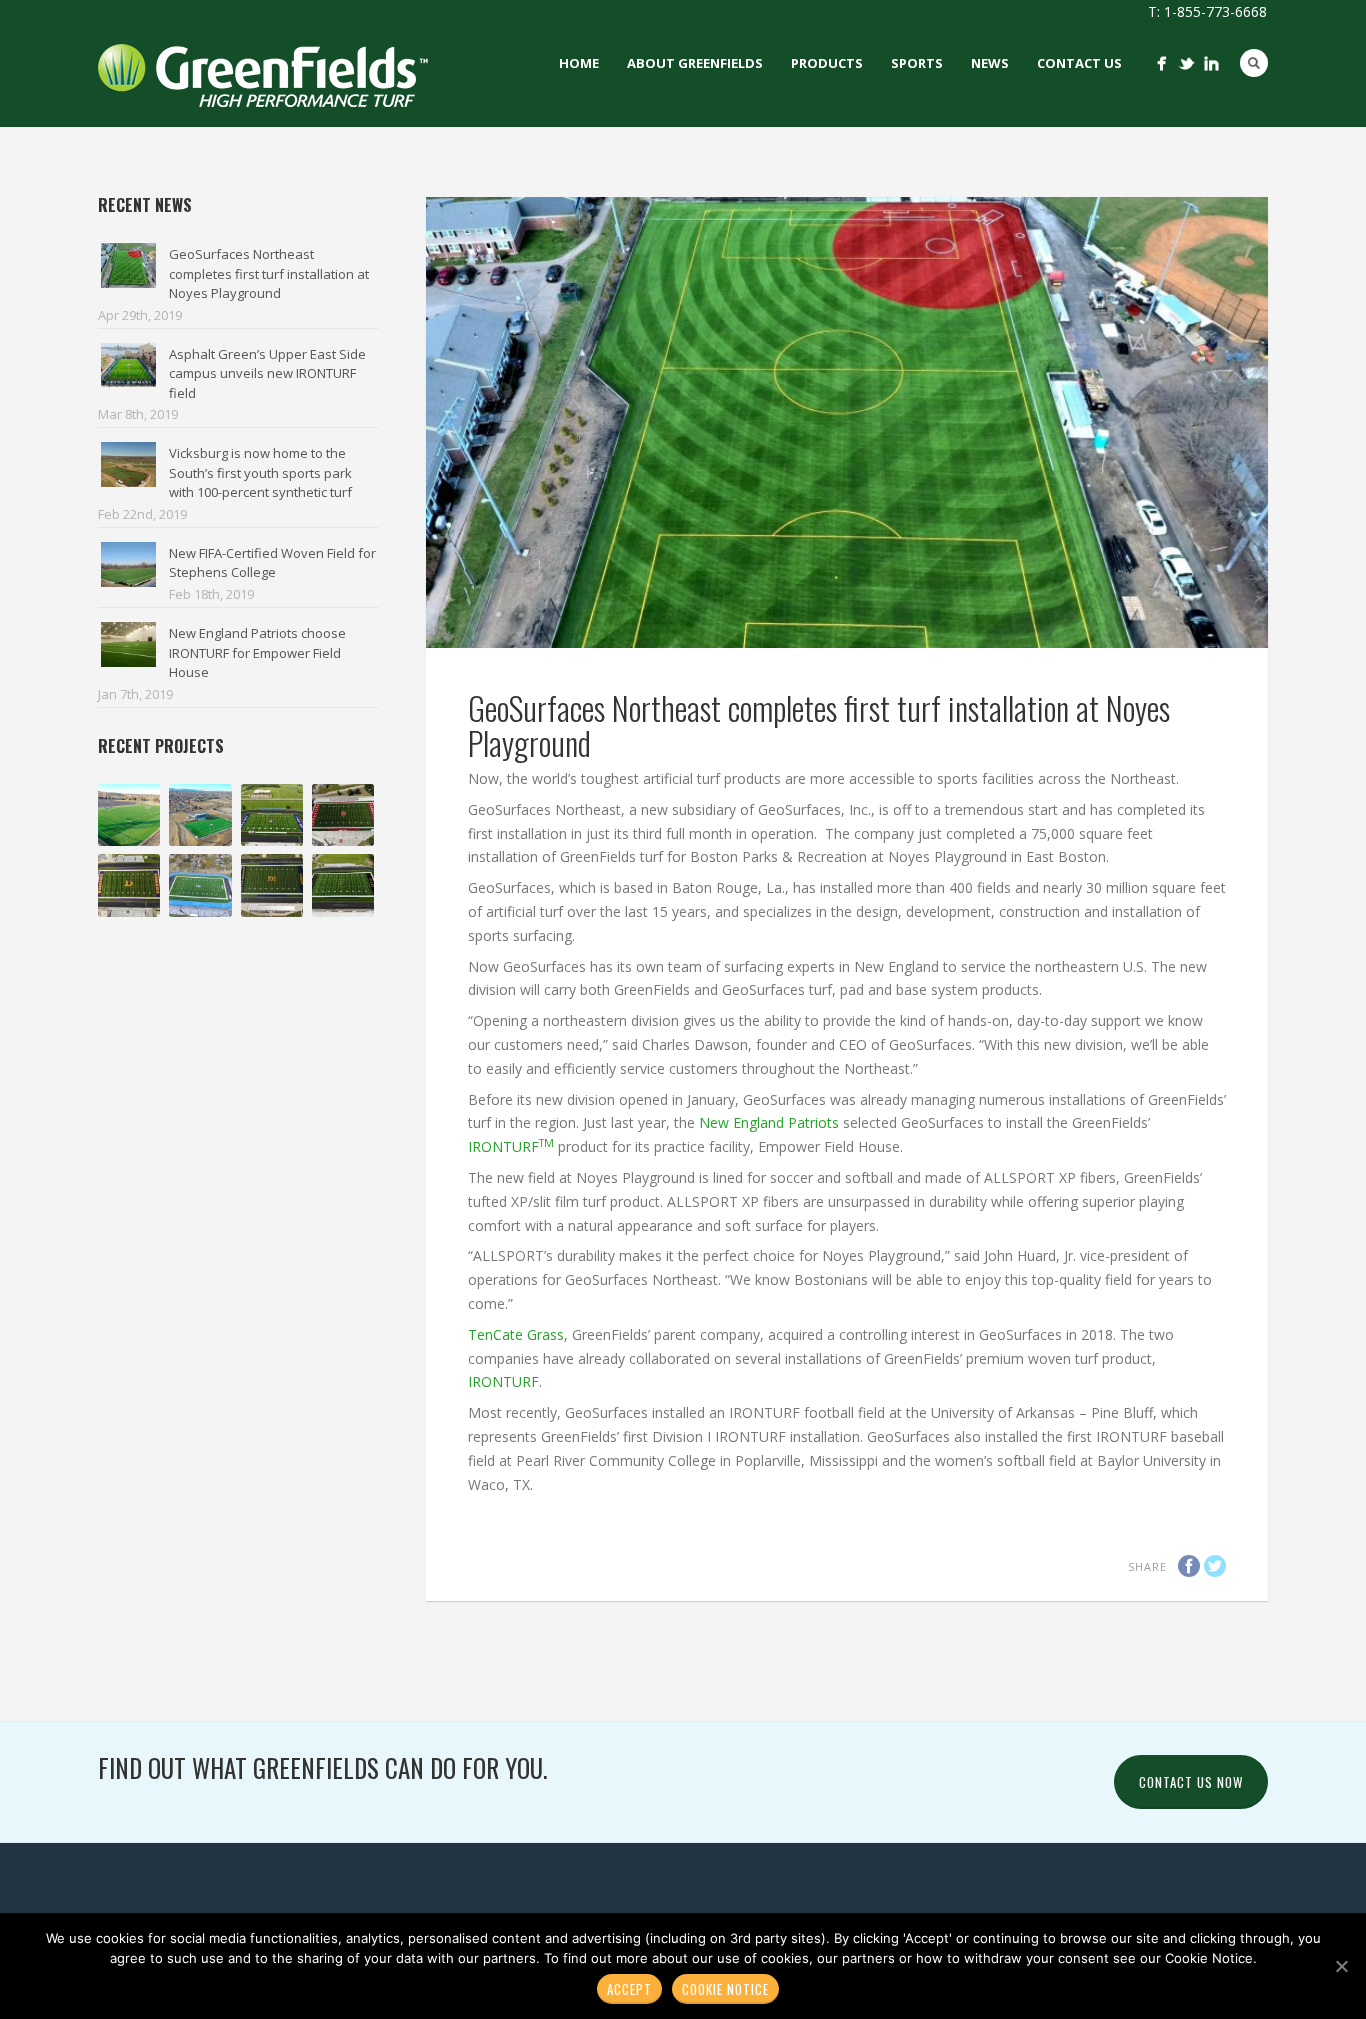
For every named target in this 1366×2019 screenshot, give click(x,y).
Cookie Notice (725, 1989)
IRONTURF (511, 1146)
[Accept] (1341, 1966)
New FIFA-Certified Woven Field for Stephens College (272, 563)
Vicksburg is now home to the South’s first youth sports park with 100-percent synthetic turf (260, 472)
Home (579, 63)
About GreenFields (695, 63)
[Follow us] (1161, 63)
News (990, 63)
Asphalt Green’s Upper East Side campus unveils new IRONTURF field (267, 373)
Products (827, 63)
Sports (917, 63)
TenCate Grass (516, 1334)
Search (1254, 63)
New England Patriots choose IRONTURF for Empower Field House (257, 652)
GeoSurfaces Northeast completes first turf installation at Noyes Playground (269, 273)
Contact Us (1079, 63)
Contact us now (1191, 1782)
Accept (629, 1989)
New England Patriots (769, 1122)
